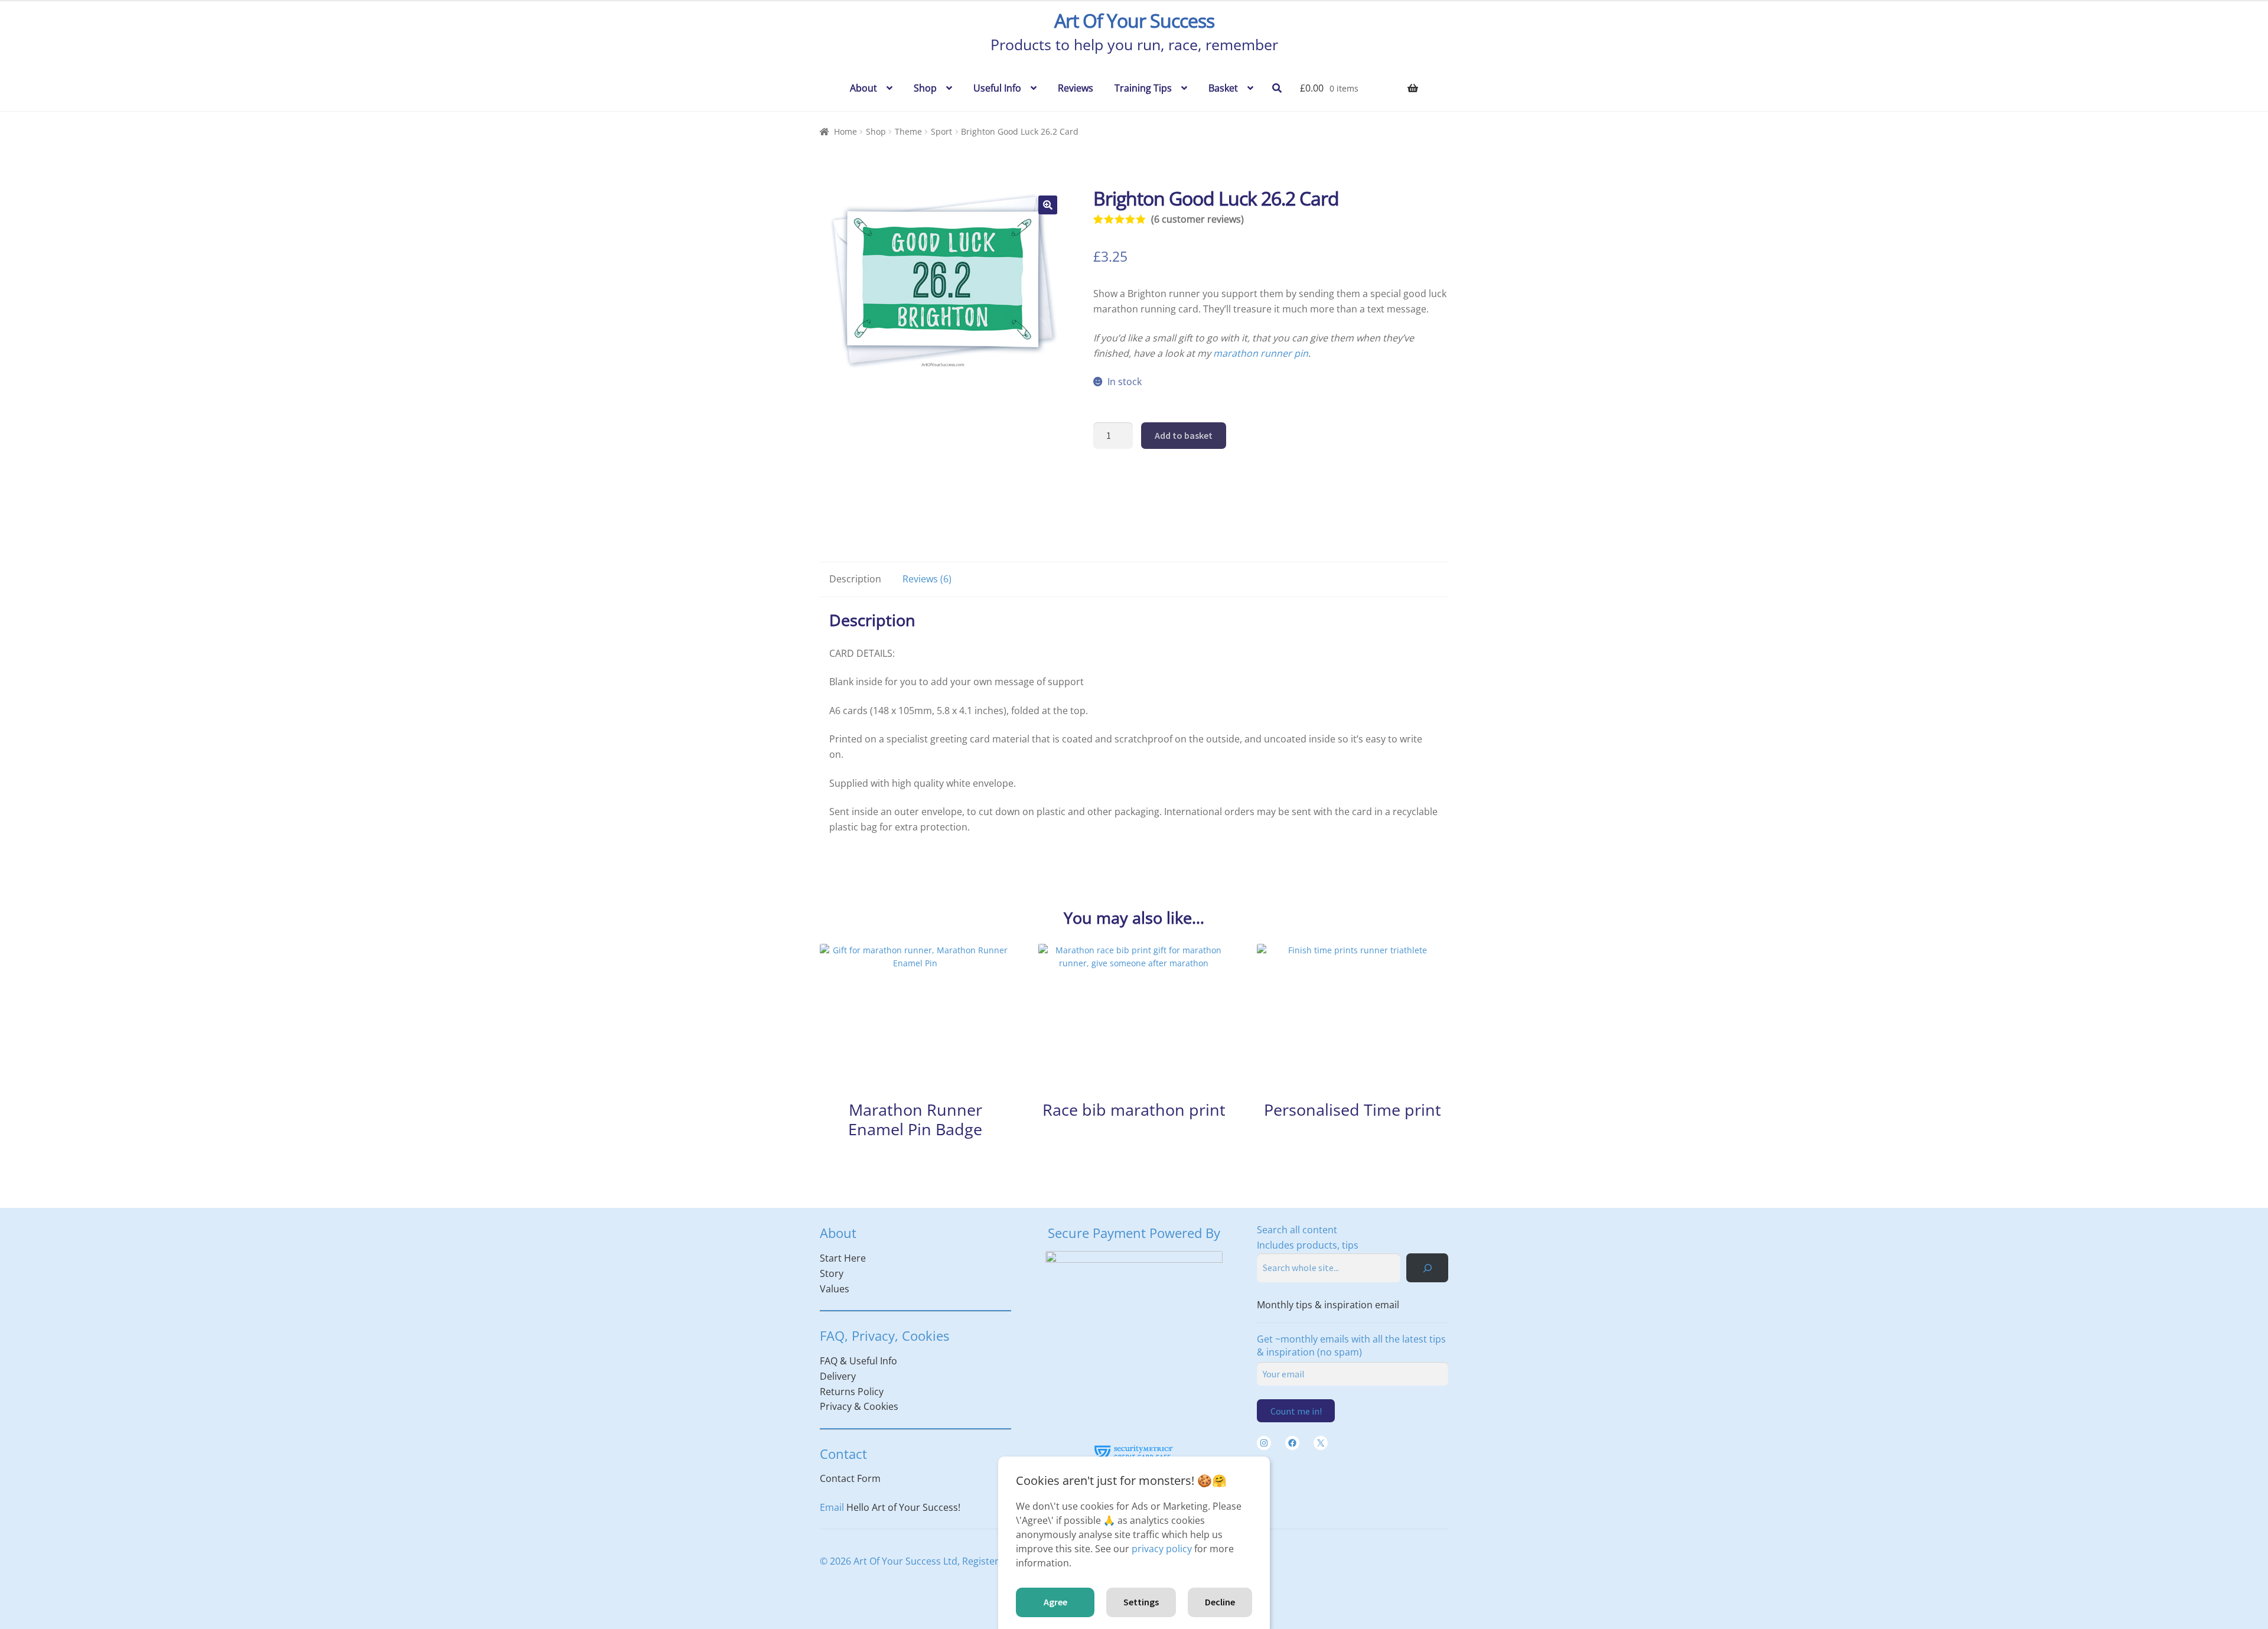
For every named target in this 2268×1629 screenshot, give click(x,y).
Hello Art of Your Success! (903, 1507)
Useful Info (997, 88)
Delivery (838, 1376)
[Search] (1427, 1268)
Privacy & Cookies (859, 1406)
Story (832, 1273)
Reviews (1076, 88)
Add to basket (1184, 435)
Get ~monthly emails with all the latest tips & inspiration (1351, 1345)
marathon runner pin (1261, 353)
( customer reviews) (1197, 219)
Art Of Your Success (1134, 20)
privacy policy (1162, 1549)
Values (835, 1289)
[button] (1048, 205)
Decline (1220, 1602)
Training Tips (1143, 88)
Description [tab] (855, 579)
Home (845, 131)
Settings (1141, 1602)
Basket (1223, 88)
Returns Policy (852, 1392)
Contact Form (850, 1478)
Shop (925, 88)
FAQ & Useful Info (858, 1361)
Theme (908, 131)
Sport (941, 131)
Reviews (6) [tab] (927, 579)
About (863, 88)
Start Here (843, 1258)
